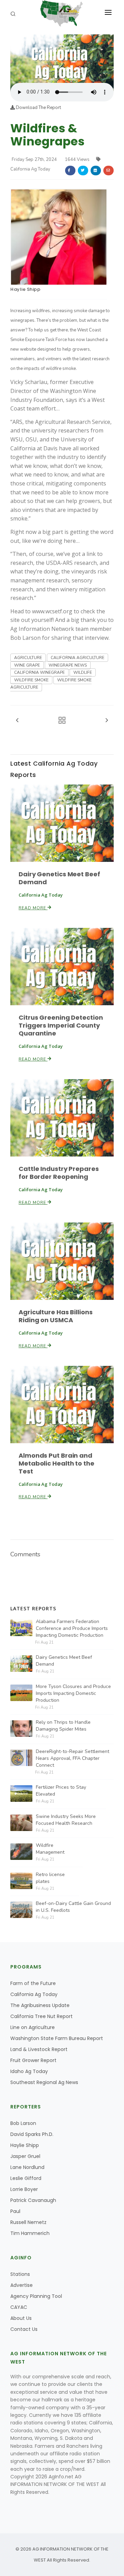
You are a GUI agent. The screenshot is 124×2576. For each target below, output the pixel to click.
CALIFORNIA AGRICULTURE (77, 658)
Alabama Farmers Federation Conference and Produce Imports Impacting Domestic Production (72, 1628)
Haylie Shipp (25, 289)
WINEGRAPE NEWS (68, 665)
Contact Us (24, 2329)
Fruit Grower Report (33, 2060)
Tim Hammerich (30, 2233)
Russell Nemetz (28, 2222)
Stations (20, 2274)
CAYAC (19, 2307)
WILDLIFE (83, 672)
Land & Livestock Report (39, 2049)
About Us (21, 2318)
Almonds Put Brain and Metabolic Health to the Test (56, 1463)
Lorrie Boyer (24, 2189)
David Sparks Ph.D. (32, 2134)
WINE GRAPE (27, 665)
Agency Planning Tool (36, 2296)
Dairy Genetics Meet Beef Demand (59, 878)
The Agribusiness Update (40, 2005)
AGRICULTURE (28, 658)
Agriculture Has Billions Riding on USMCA (56, 1316)
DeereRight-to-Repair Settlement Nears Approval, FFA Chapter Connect (73, 1758)
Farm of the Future (33, 1983)
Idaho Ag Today (29, 2071)
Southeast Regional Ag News (44, 2082)
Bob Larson (23, 2123)
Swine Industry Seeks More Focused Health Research (66, 1820)
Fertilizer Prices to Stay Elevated (61, 1791)
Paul (15, 2211)
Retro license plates (50, 1878)
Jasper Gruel (25, 2156)
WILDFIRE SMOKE (31, 680)
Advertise (22, 2285)
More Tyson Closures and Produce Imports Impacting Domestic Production (73, 1693)
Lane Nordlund (27, 2167)
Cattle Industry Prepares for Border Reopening (59, 1173)
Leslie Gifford (26, 2178)
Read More (33, 908)
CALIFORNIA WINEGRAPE (39, 672)
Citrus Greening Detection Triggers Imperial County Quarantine (61, 1025)
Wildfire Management (50, 1849)
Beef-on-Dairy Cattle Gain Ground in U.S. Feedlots (73, 1907)
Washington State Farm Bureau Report (57, 2038)
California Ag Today (34, 1994)
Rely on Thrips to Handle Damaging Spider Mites (63, 1726)
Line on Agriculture (33, 2027)
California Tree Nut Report (42, 2016)
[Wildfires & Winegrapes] (62, 58)
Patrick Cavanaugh (33, 2200)
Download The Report (38, 108)
